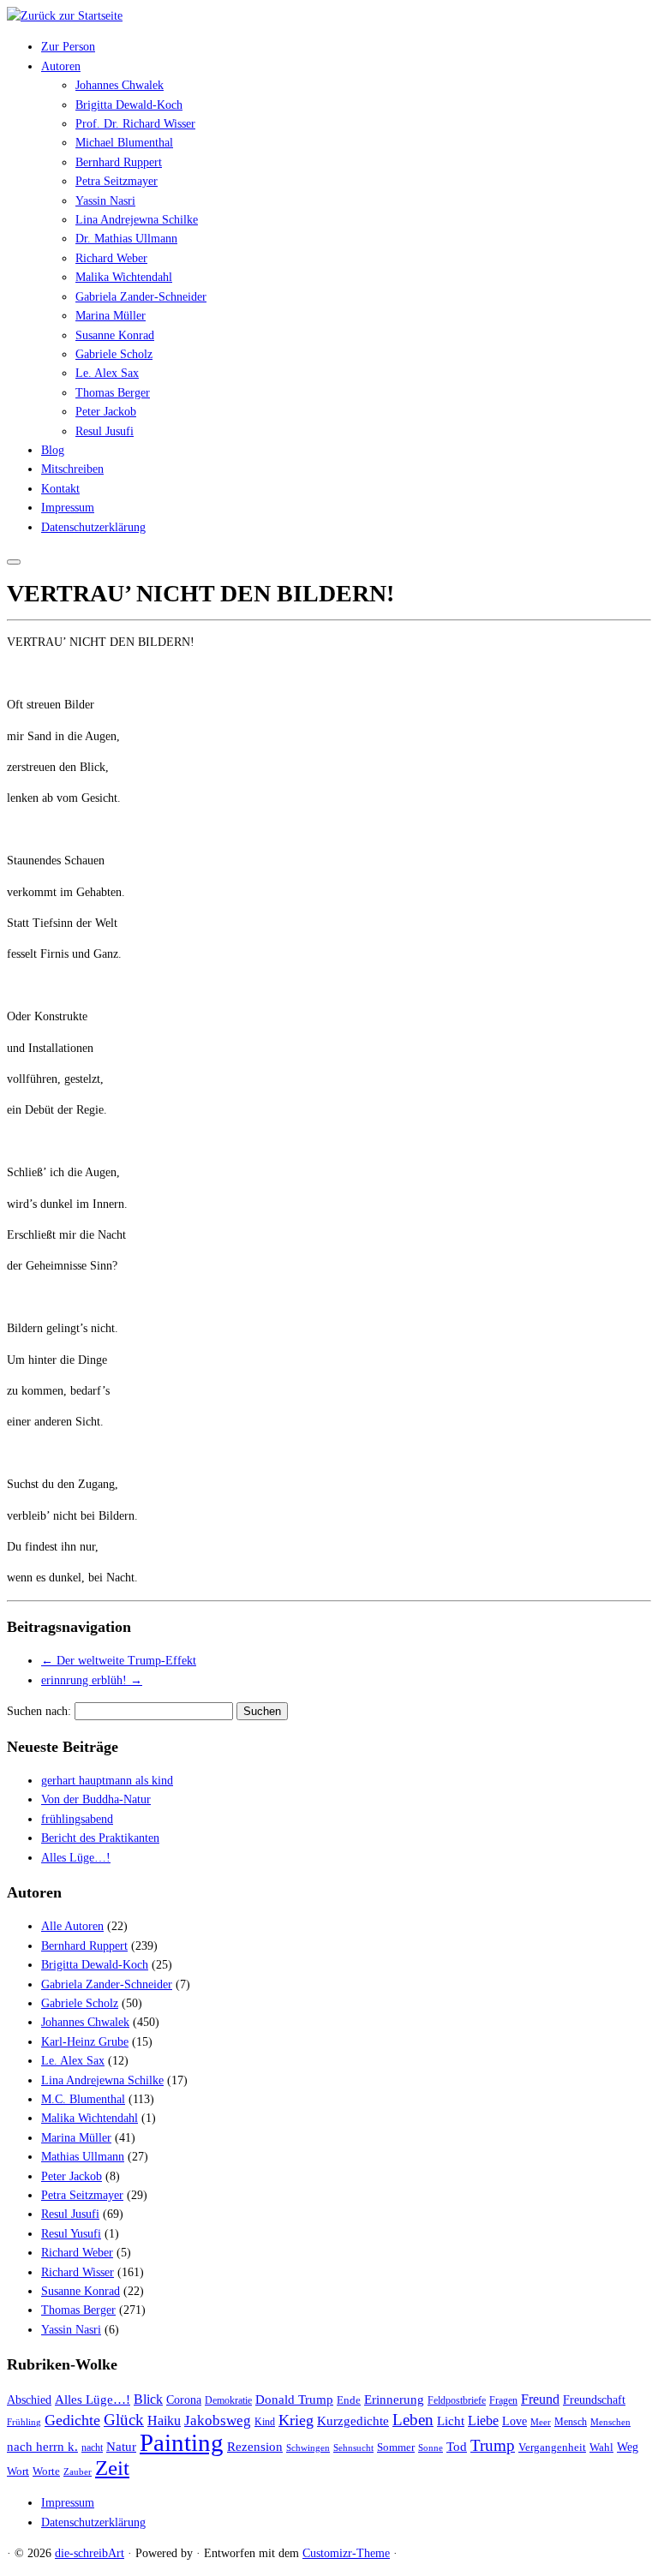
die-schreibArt (90, 2553)
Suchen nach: (39, 1711)
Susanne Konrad (115, 335)
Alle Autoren (72, 1926)
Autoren (61, 66)
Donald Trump (294, 2400)
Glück (124, 2420)
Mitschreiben (72, 469)
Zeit (112, 2467)
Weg (628, 2447)
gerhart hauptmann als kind (107, 1781)
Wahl (601, 2447)
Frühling (24, 2422)
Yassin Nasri (105, 201)
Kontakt (60, 489)
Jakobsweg (218, 2421)
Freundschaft (594, 2400)
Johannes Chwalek (120, 85)
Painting (182, 2442)
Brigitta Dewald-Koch (129, 105)
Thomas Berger (113, 393)
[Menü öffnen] (14, 562)
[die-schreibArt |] (65, 16)
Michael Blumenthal (124, 143)
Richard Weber (111, 258)
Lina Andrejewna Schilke (137, 220)
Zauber (78, 2472)
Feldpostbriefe (457, 2401)
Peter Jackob (106, 412)
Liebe (483, 2421)
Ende (349, 2400)
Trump (493, 2445)
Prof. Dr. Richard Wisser (135, 124)
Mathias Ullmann (83, 2157)
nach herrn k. (42, 2447)
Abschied (29, 2400)
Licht (451, 2421)
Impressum (68, 508)
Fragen (503, 2401)
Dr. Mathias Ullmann (126, 239)
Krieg (296, 2420)
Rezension (255, 2447)
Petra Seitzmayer (117, 181)
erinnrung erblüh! (92, 1680)
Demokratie (228, 2401)
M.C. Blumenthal (83, 2099)
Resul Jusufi (105, 431)
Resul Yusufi (71, 2234)
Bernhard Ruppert (119, 162)
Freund (540, 2399)
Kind (265, 2422)
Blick (148, 2400)
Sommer (396, 2447)
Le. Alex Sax (107, 373)
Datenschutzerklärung (93, 527)
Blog (53, 450)
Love (514, 2421)
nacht (92, 2448)
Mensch (571, 2422)
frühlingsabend (77, 1819)
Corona (184, 2400)
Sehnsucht (353, 2448)
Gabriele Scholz (114, 354)
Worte (46, 2471)
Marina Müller (111, 316)
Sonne (431, 2448)
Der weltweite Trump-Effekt (119, 1661)
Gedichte (72, 2420)
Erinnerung (394, 2400)
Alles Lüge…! (76, 1858)
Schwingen (308, 2448)
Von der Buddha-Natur (96, 1799)
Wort (18, 2471)
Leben (413, 2420)
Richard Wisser (78, 2272)
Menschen (610, 2422)
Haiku (164, 2421)
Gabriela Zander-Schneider (141, 297)
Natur (121, 2447)
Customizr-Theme (346, 2553)
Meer (541, 2422)
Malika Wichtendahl (124, 277)
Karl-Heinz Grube (85, 2042)
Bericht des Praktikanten (100, 1838)
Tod (457, 2447)
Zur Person (68, 47)
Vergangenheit (552, 2447)
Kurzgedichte (353, 2421)
